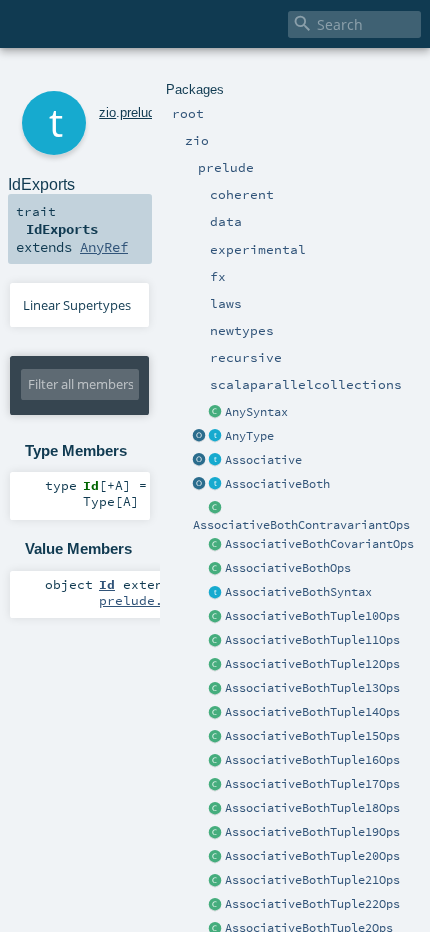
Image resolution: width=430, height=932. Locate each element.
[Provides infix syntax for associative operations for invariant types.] (216, 569)
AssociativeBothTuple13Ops (312, 688)
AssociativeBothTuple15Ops (312, 736)
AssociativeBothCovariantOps (319, 544)
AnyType (249, 436)
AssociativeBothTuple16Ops (312, 760)
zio (107, 112)
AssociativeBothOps (288, 568)
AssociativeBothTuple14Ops (312, 712)
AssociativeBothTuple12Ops (312, 664)
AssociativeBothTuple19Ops (312, 832)
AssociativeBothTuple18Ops (312, 808)
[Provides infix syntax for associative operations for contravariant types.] (216, 509)
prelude (141, 112)
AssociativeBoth (277, 484)
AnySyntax (256, 412)
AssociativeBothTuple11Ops (312, 640)
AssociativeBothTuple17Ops (312, 784)
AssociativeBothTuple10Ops (312, 616)
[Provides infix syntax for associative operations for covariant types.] (216, 545)
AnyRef (104, 247)
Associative (263, 460)
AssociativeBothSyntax (298, 592)
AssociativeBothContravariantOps (301, 525)
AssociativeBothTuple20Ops (312, 856)
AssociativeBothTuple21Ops (312, 880)
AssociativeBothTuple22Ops (312, 904)
